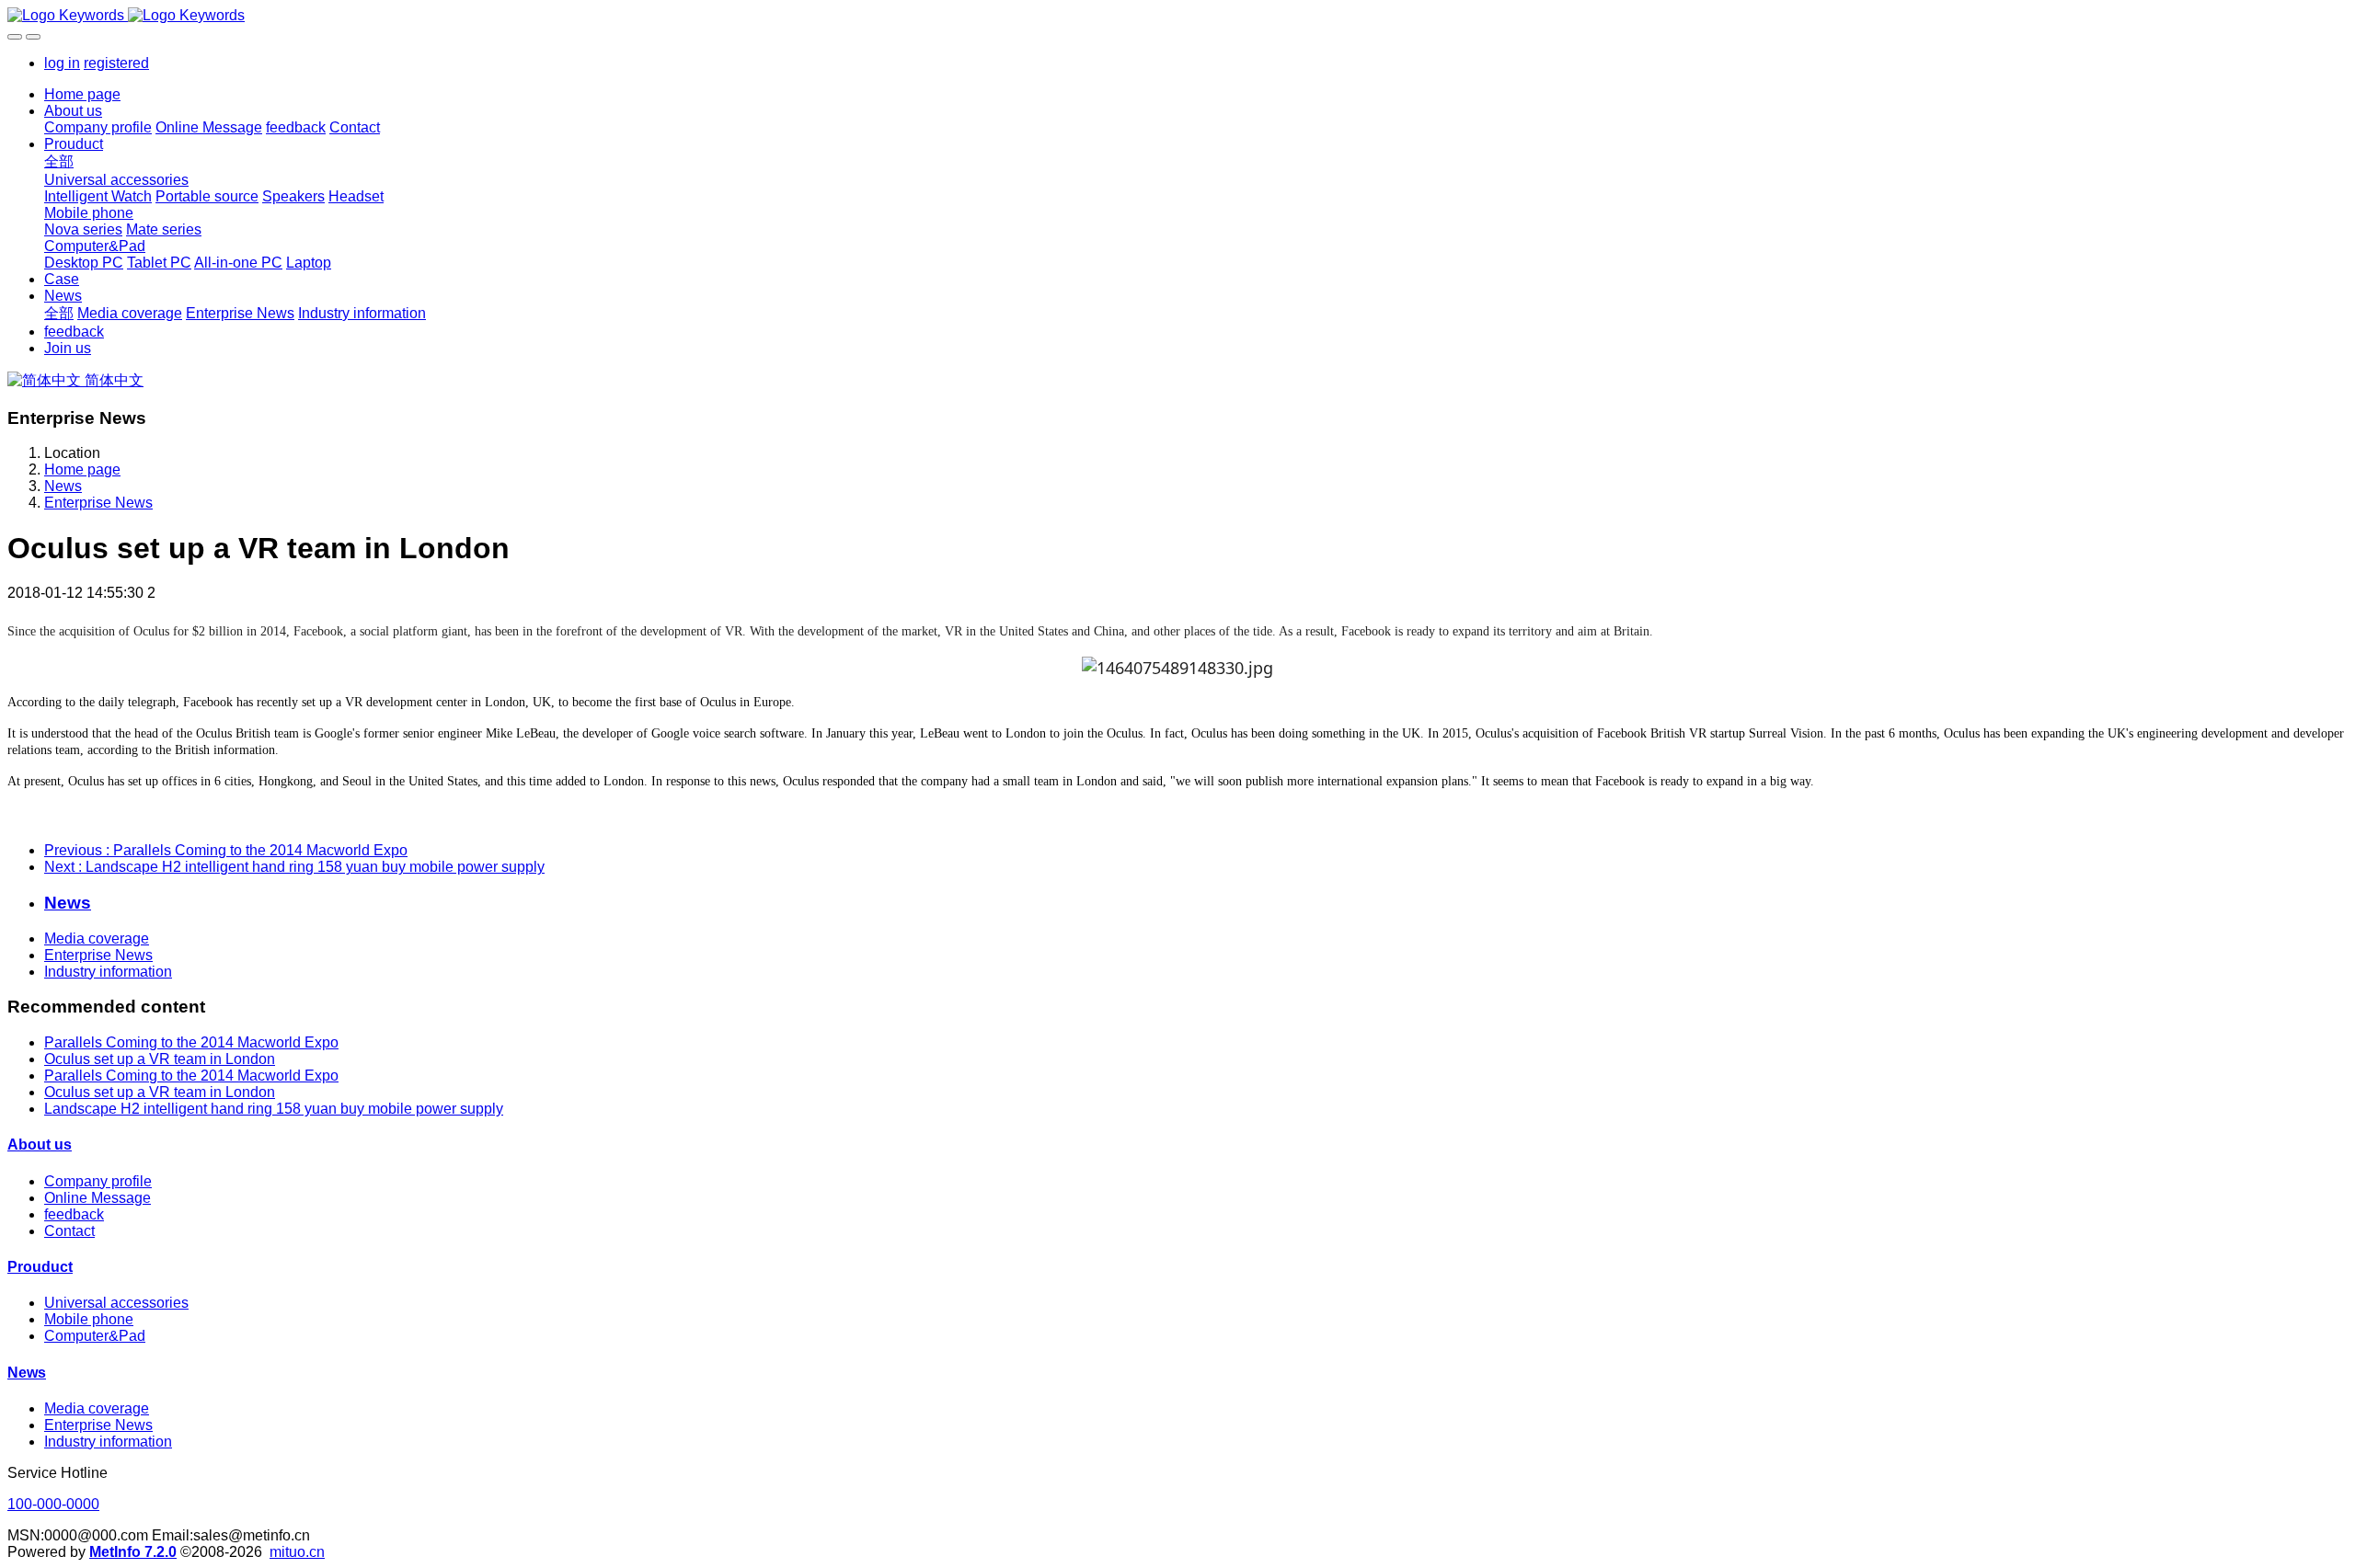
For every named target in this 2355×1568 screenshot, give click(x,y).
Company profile (98, 1181)
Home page (82, 94)
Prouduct (40, 1267)
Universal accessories (116, 1303)
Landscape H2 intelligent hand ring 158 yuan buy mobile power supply (274, 1109)
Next (294, 867)
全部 (59, 161)
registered (116, 63)
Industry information (108, 972)
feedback (74, 1214)
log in (62, 63)
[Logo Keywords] (1177, 16)
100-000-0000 (53, 1504)
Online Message (98, 1198)
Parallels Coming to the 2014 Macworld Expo (191, 1042)
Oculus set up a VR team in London (160, 1059)
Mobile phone (89, 1319)
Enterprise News (98, 503)
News (63, 486)
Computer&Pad (95, 1336)
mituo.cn (297, 1552)
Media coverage (97, 939)
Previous (226, 850)
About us (40, 1145)
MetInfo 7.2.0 (133, 1552)
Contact (69, 1231)
